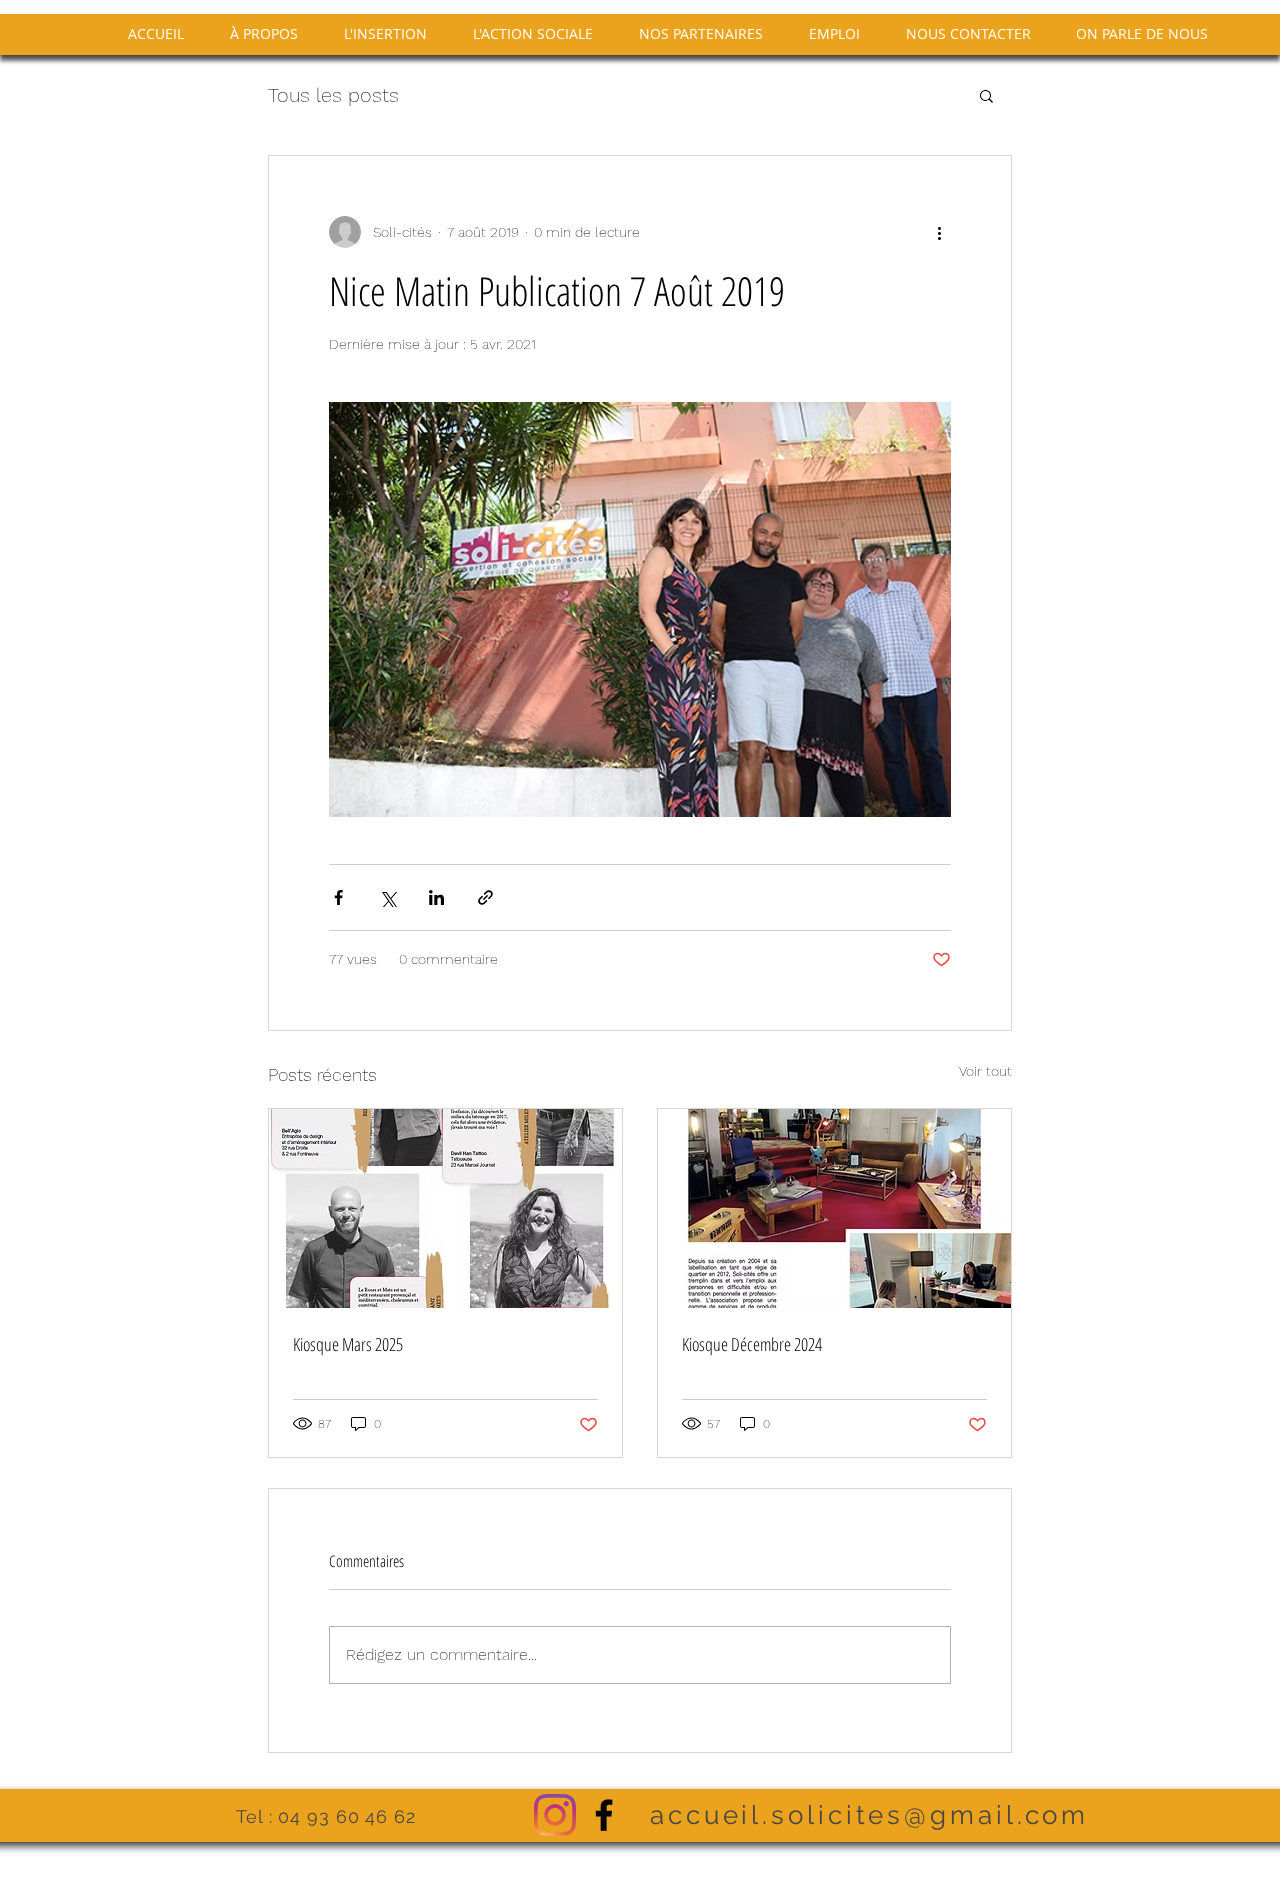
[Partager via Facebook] (338, 897)
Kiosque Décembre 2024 (752, 1344)
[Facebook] (604, 1815)
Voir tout (985, 1071)
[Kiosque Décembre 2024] (834, 1208)
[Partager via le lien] (485, 897)
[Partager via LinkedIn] (436, 897)
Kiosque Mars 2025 (348, 1344)
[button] (986, 95)
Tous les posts (333, 95)
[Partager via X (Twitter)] (387, 897)
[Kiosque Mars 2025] (445, 1208)
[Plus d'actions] (939, 232)
